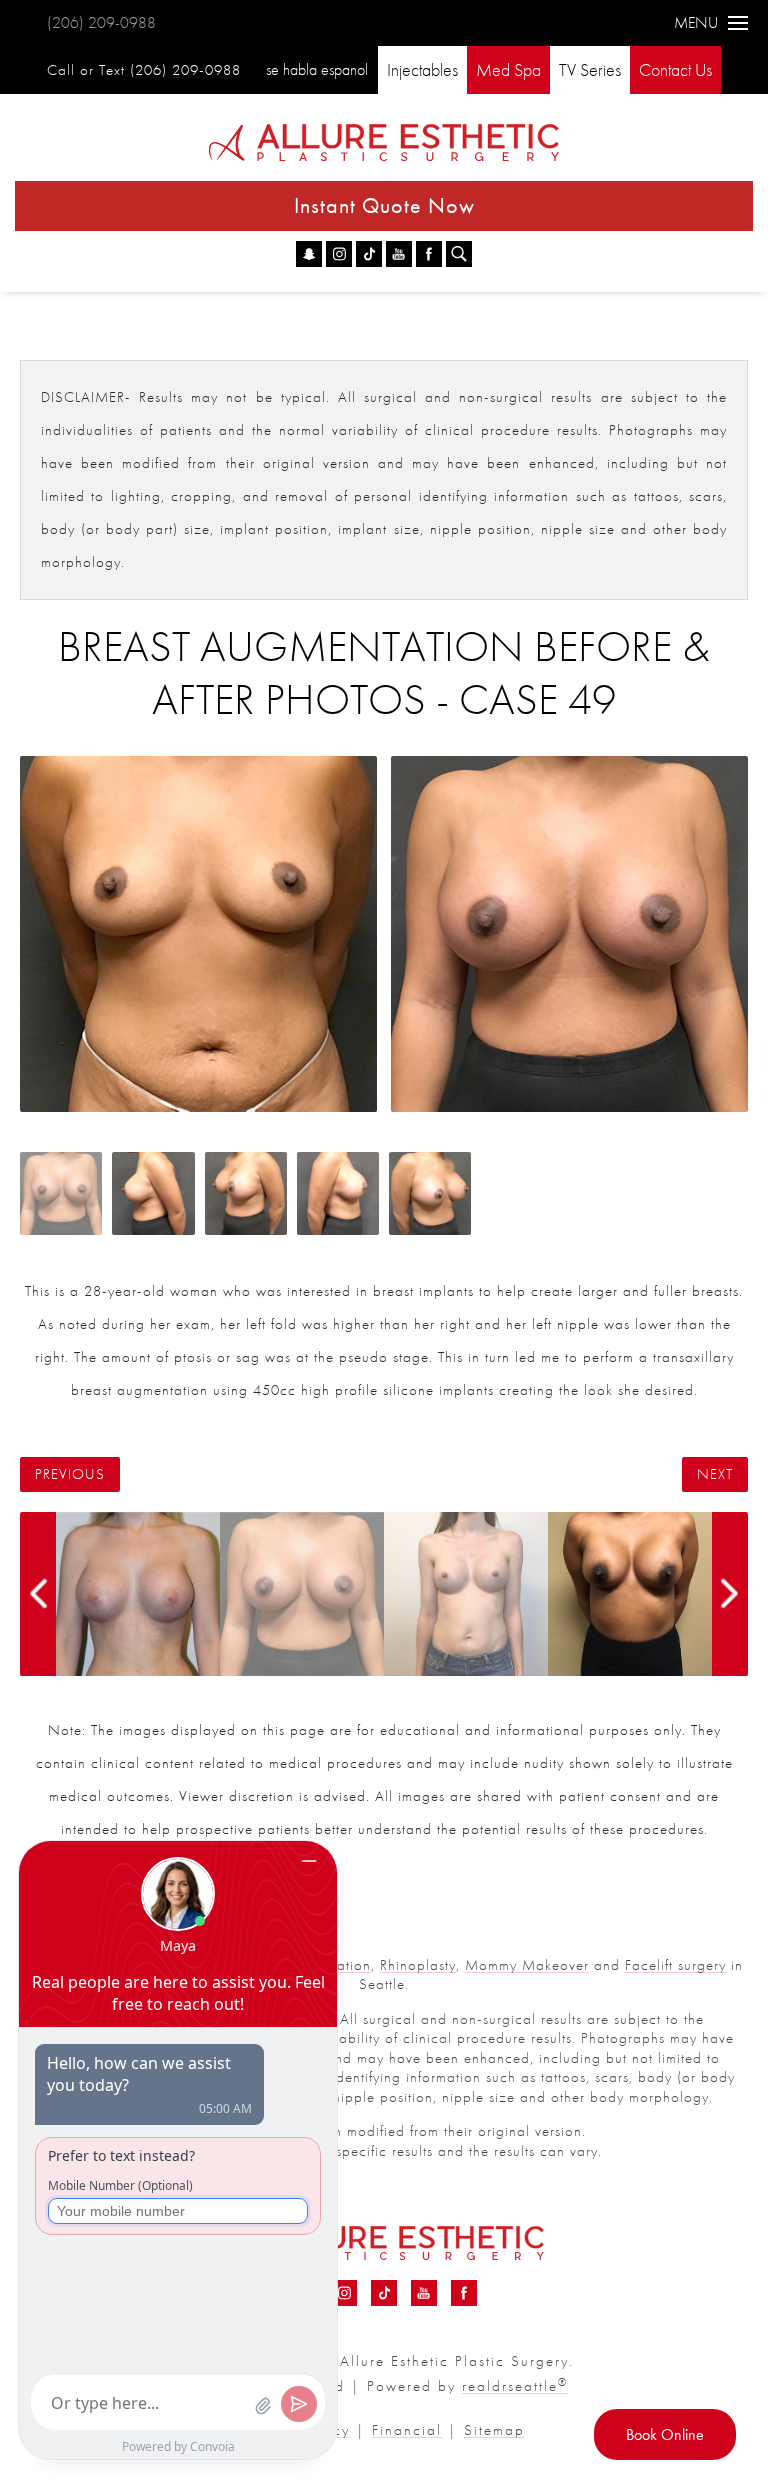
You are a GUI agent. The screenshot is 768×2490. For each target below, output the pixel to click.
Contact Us (675, 69)
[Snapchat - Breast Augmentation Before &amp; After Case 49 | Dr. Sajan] (309, 254)
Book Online (665, 2434)
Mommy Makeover (527, 1965)
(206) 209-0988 (101, 22)
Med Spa (508, 69)
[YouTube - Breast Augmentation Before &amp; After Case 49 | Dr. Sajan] (399, 254)
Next (715, 1474)
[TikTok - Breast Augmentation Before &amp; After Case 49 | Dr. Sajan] (369, 254)
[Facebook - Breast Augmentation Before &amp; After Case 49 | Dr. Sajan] (429, 254)
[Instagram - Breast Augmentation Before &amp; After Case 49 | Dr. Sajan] (339, 254)
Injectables (422, 69)
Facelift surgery (675, 1965)
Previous (70, 1474)
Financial (407, 2430)
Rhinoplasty (418, 1965)
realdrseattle (515, 2386)
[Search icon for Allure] (459, 254)
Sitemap (494, 2430)
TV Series (590, 69)
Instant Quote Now (384, 205)
